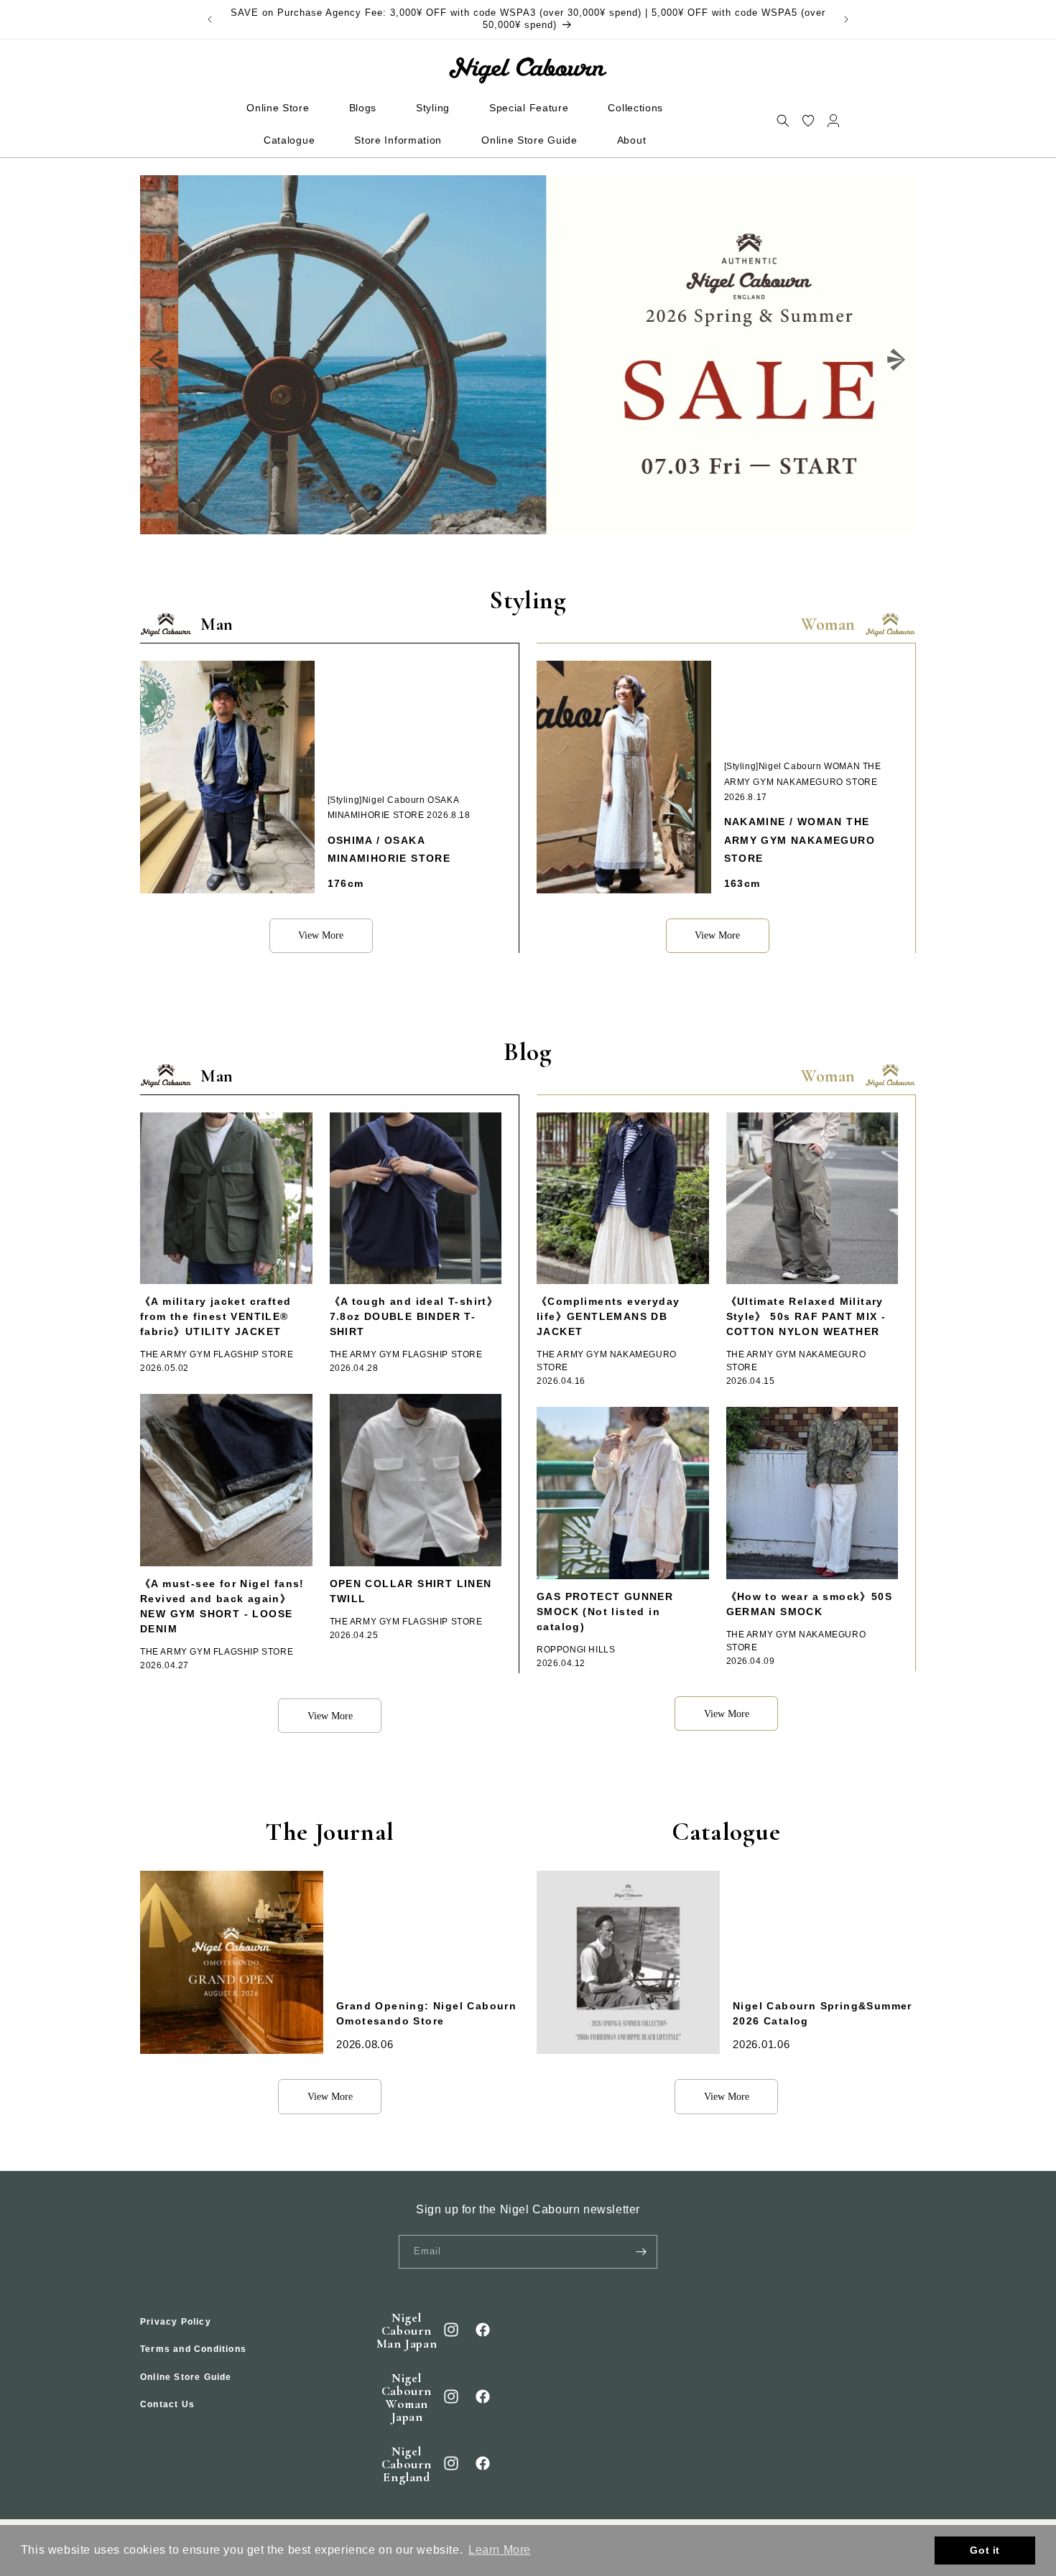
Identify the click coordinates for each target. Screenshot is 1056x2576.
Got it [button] (985, 2550)
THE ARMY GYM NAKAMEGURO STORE (607, 1361)
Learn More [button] (500, 2550)
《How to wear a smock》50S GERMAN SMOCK (810, 1604)
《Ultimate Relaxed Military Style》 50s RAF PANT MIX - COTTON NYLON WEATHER (806, 1316)
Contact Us (167, 2405)
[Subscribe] (641, 2252)
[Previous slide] (159, 360)
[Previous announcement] (210, 19)
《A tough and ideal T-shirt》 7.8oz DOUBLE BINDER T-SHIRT (414, 1316)
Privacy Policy (176, 2322)
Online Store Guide (186, 2377)
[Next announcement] (846, 19)
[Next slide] (897, 360)
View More (321, 935)
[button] (783, 120)
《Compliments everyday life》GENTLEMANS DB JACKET (608, 1316)
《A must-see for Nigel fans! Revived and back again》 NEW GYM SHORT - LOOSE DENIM (222, 1606)
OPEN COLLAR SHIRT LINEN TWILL (411, 1591)
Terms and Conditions (193, 2350)
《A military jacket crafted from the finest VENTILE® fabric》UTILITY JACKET (216, 1316)
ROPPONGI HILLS (576, 1650)
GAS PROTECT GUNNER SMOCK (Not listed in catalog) (605, 1612)
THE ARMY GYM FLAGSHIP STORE (217, 1354)
